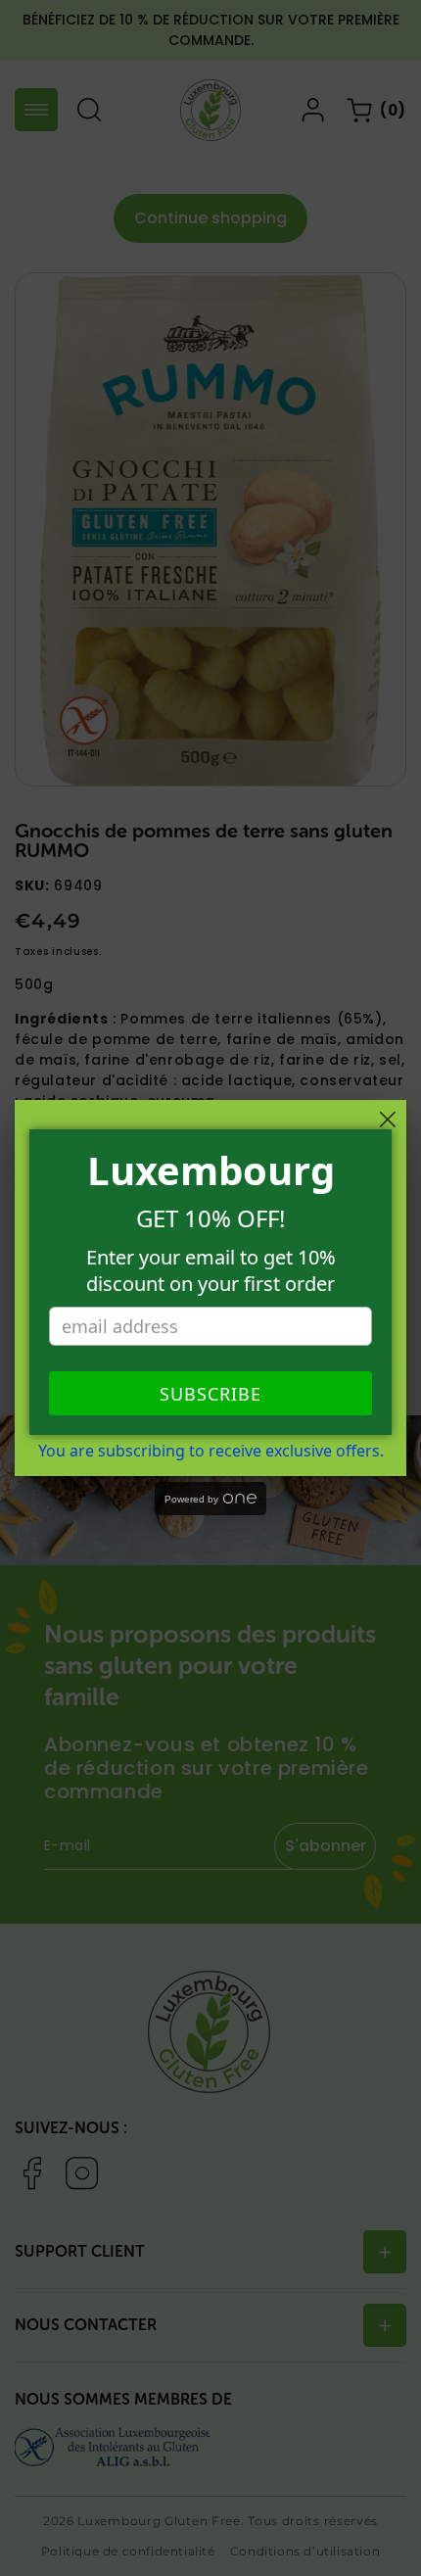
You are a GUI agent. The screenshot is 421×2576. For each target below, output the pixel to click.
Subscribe (210, 1394)
